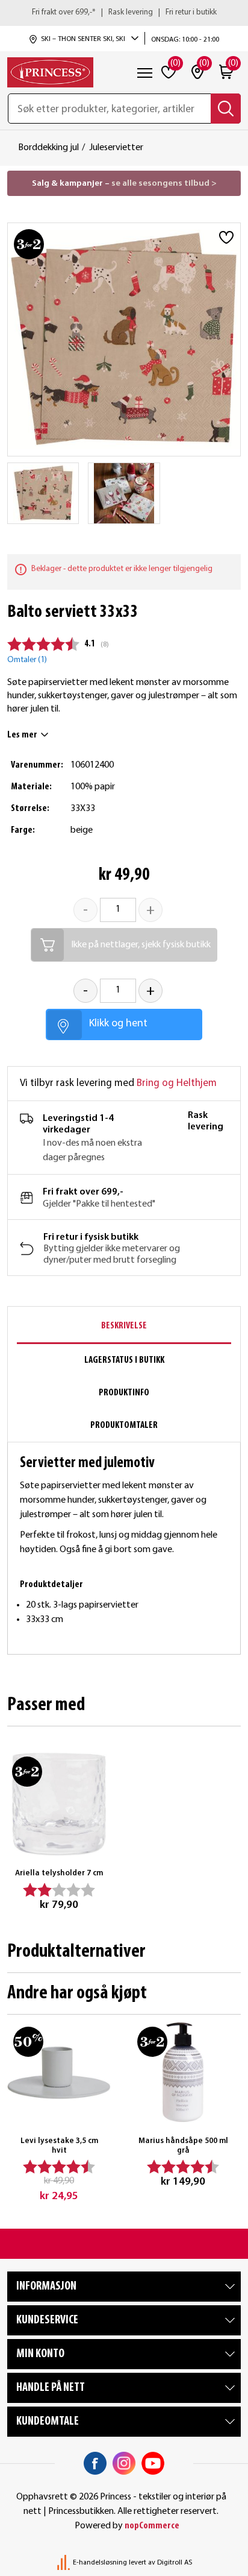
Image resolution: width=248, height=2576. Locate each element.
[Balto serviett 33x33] (43, 493)
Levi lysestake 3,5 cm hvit (59, 2146)
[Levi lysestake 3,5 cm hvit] (59, 2072)
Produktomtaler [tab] (124, 1425)
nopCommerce (152, 2526)
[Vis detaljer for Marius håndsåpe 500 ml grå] (183, 2072)
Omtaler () (27, 660)
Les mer (22, 735)
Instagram (124, 2463)
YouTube (153, 2463)
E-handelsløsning (100, 2563)
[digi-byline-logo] (64, 2563)
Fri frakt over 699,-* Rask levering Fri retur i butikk (124, 12)
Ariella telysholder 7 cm (59, 1873)
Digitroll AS (175, 2563)
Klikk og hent (118, 1024)
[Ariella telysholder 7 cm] (59, 1804)
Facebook (95, 2463)
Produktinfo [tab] (124, 1393)
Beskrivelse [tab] (124, 1326)
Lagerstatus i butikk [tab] (124, 1360)
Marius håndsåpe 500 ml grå (183, 2146)
